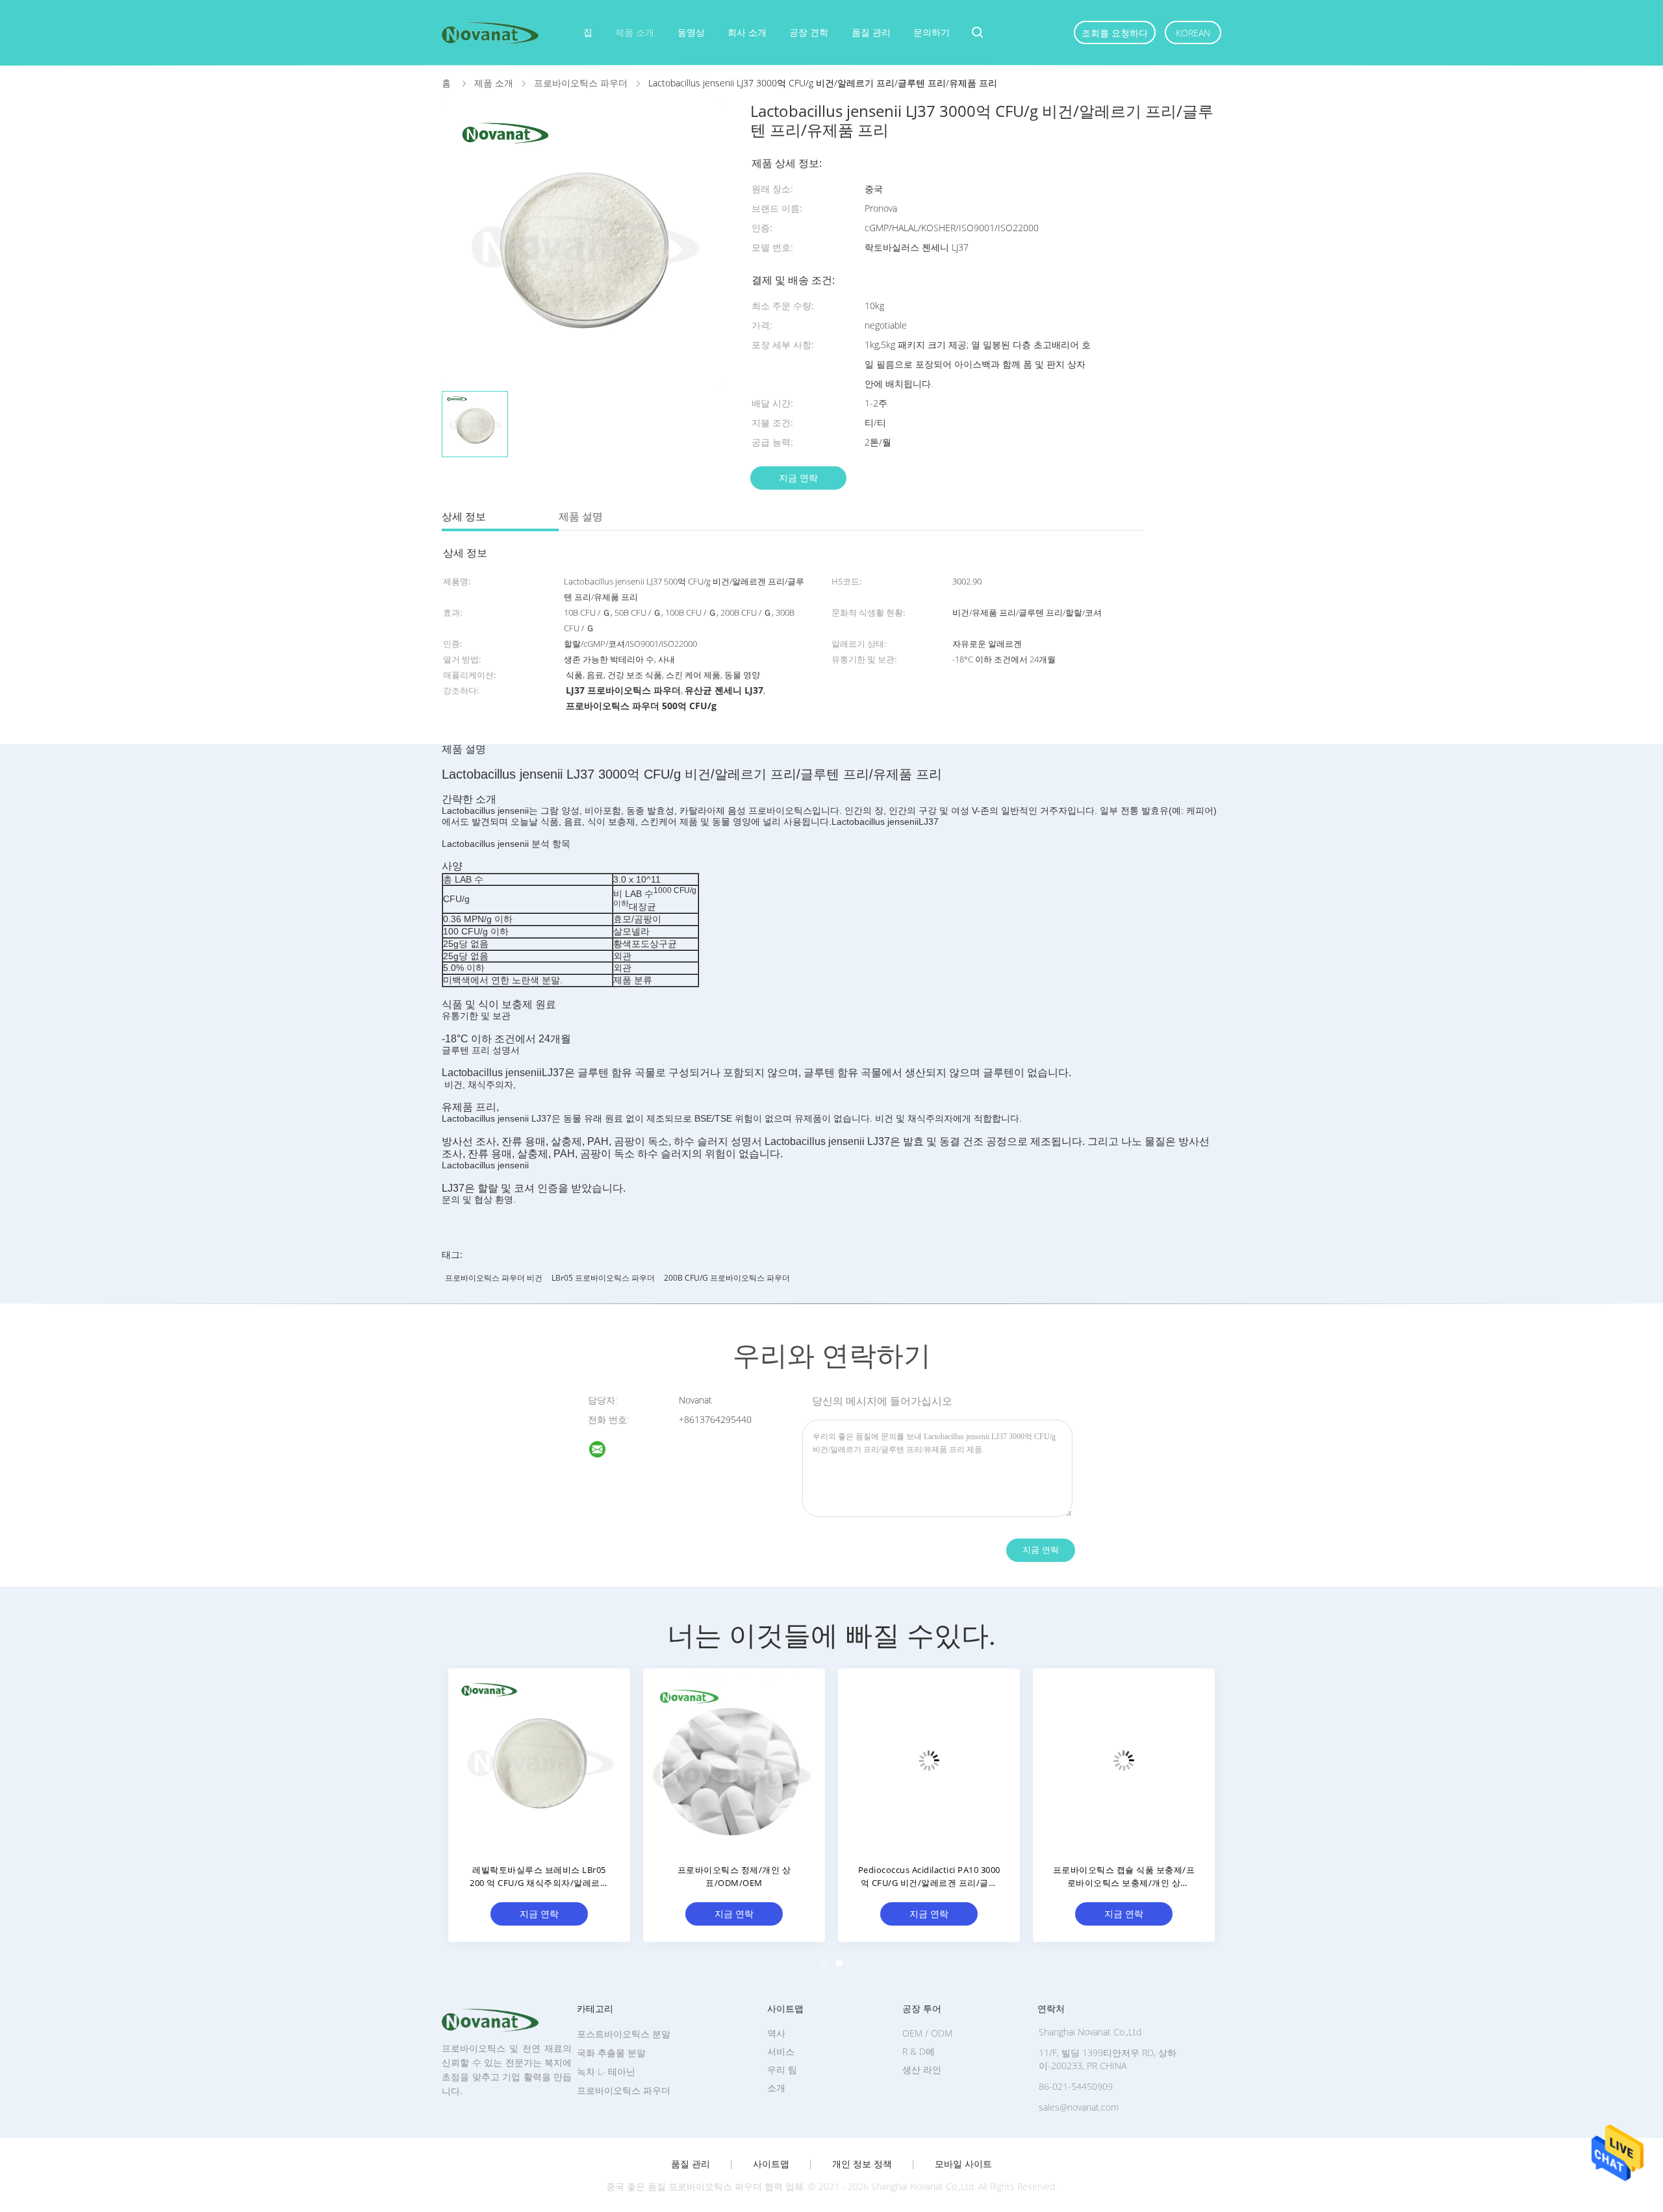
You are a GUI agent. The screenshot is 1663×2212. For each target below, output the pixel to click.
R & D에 (919, 2051)
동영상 (691, 32)
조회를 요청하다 (1115, 33)
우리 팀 (782, 2069)
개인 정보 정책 (862, 2164)
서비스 (781, 2051)
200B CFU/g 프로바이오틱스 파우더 (727, 1278)
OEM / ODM (927, 2033)
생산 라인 (922, 2069)
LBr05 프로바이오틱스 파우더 (603, 1278)
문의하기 (932, 32)
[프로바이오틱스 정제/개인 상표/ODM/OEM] (734, 1759)
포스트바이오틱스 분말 (624, 2034)
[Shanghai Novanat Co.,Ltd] (605, 1451)
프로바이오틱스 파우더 (624, 2090)
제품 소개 (635, 32)
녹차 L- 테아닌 (606, 2071)
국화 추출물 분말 (611, 2053)
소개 (776, 2088)
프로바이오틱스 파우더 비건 (494, 1278)
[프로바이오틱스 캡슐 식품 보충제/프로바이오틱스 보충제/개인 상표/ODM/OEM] (1124, 1759)
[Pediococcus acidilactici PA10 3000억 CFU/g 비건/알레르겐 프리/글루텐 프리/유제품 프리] (929, 1759)
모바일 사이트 (963, 2164)
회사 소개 (747, 32)
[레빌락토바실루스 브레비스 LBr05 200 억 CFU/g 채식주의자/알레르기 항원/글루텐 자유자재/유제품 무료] (539, 1759)
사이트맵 (771, 2164)
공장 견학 (809, 32)
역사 (776, 2033)
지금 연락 (798, 478)
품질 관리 (871, 32)
